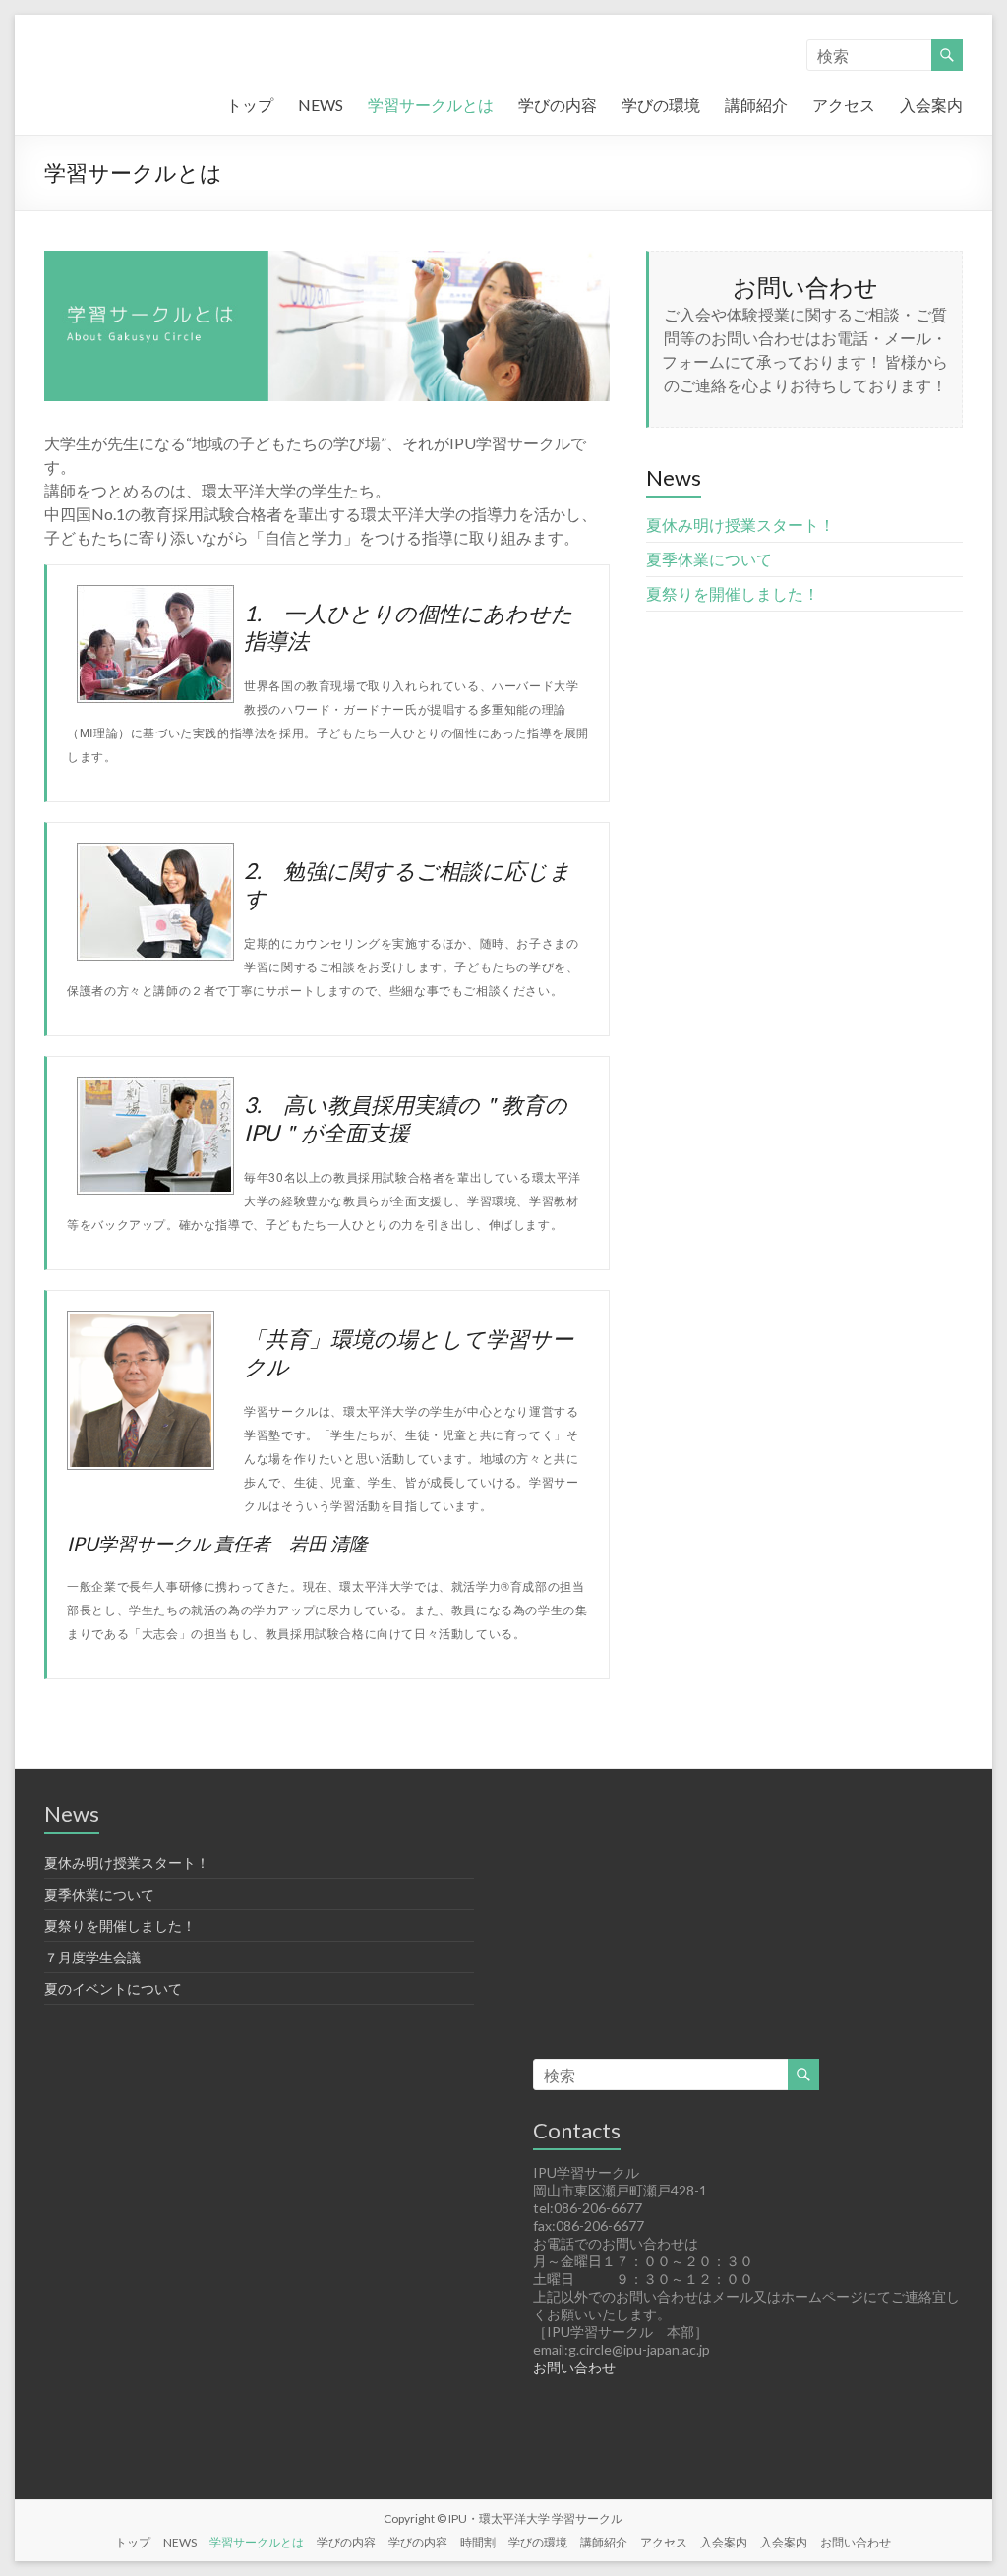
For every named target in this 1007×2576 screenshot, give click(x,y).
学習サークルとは (431, 105)
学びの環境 (661, 105)
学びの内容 (558, 105)
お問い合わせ (574, 2367)
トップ (250, 105)
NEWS (321, 105)
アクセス (844, 105)
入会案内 (931, 105)
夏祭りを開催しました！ (733, 593)
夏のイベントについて (113, 1989)
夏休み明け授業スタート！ (740, 525)
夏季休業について (709, 559)
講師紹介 (756, 105)
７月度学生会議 (92, 1957)
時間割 (478, 2542)
